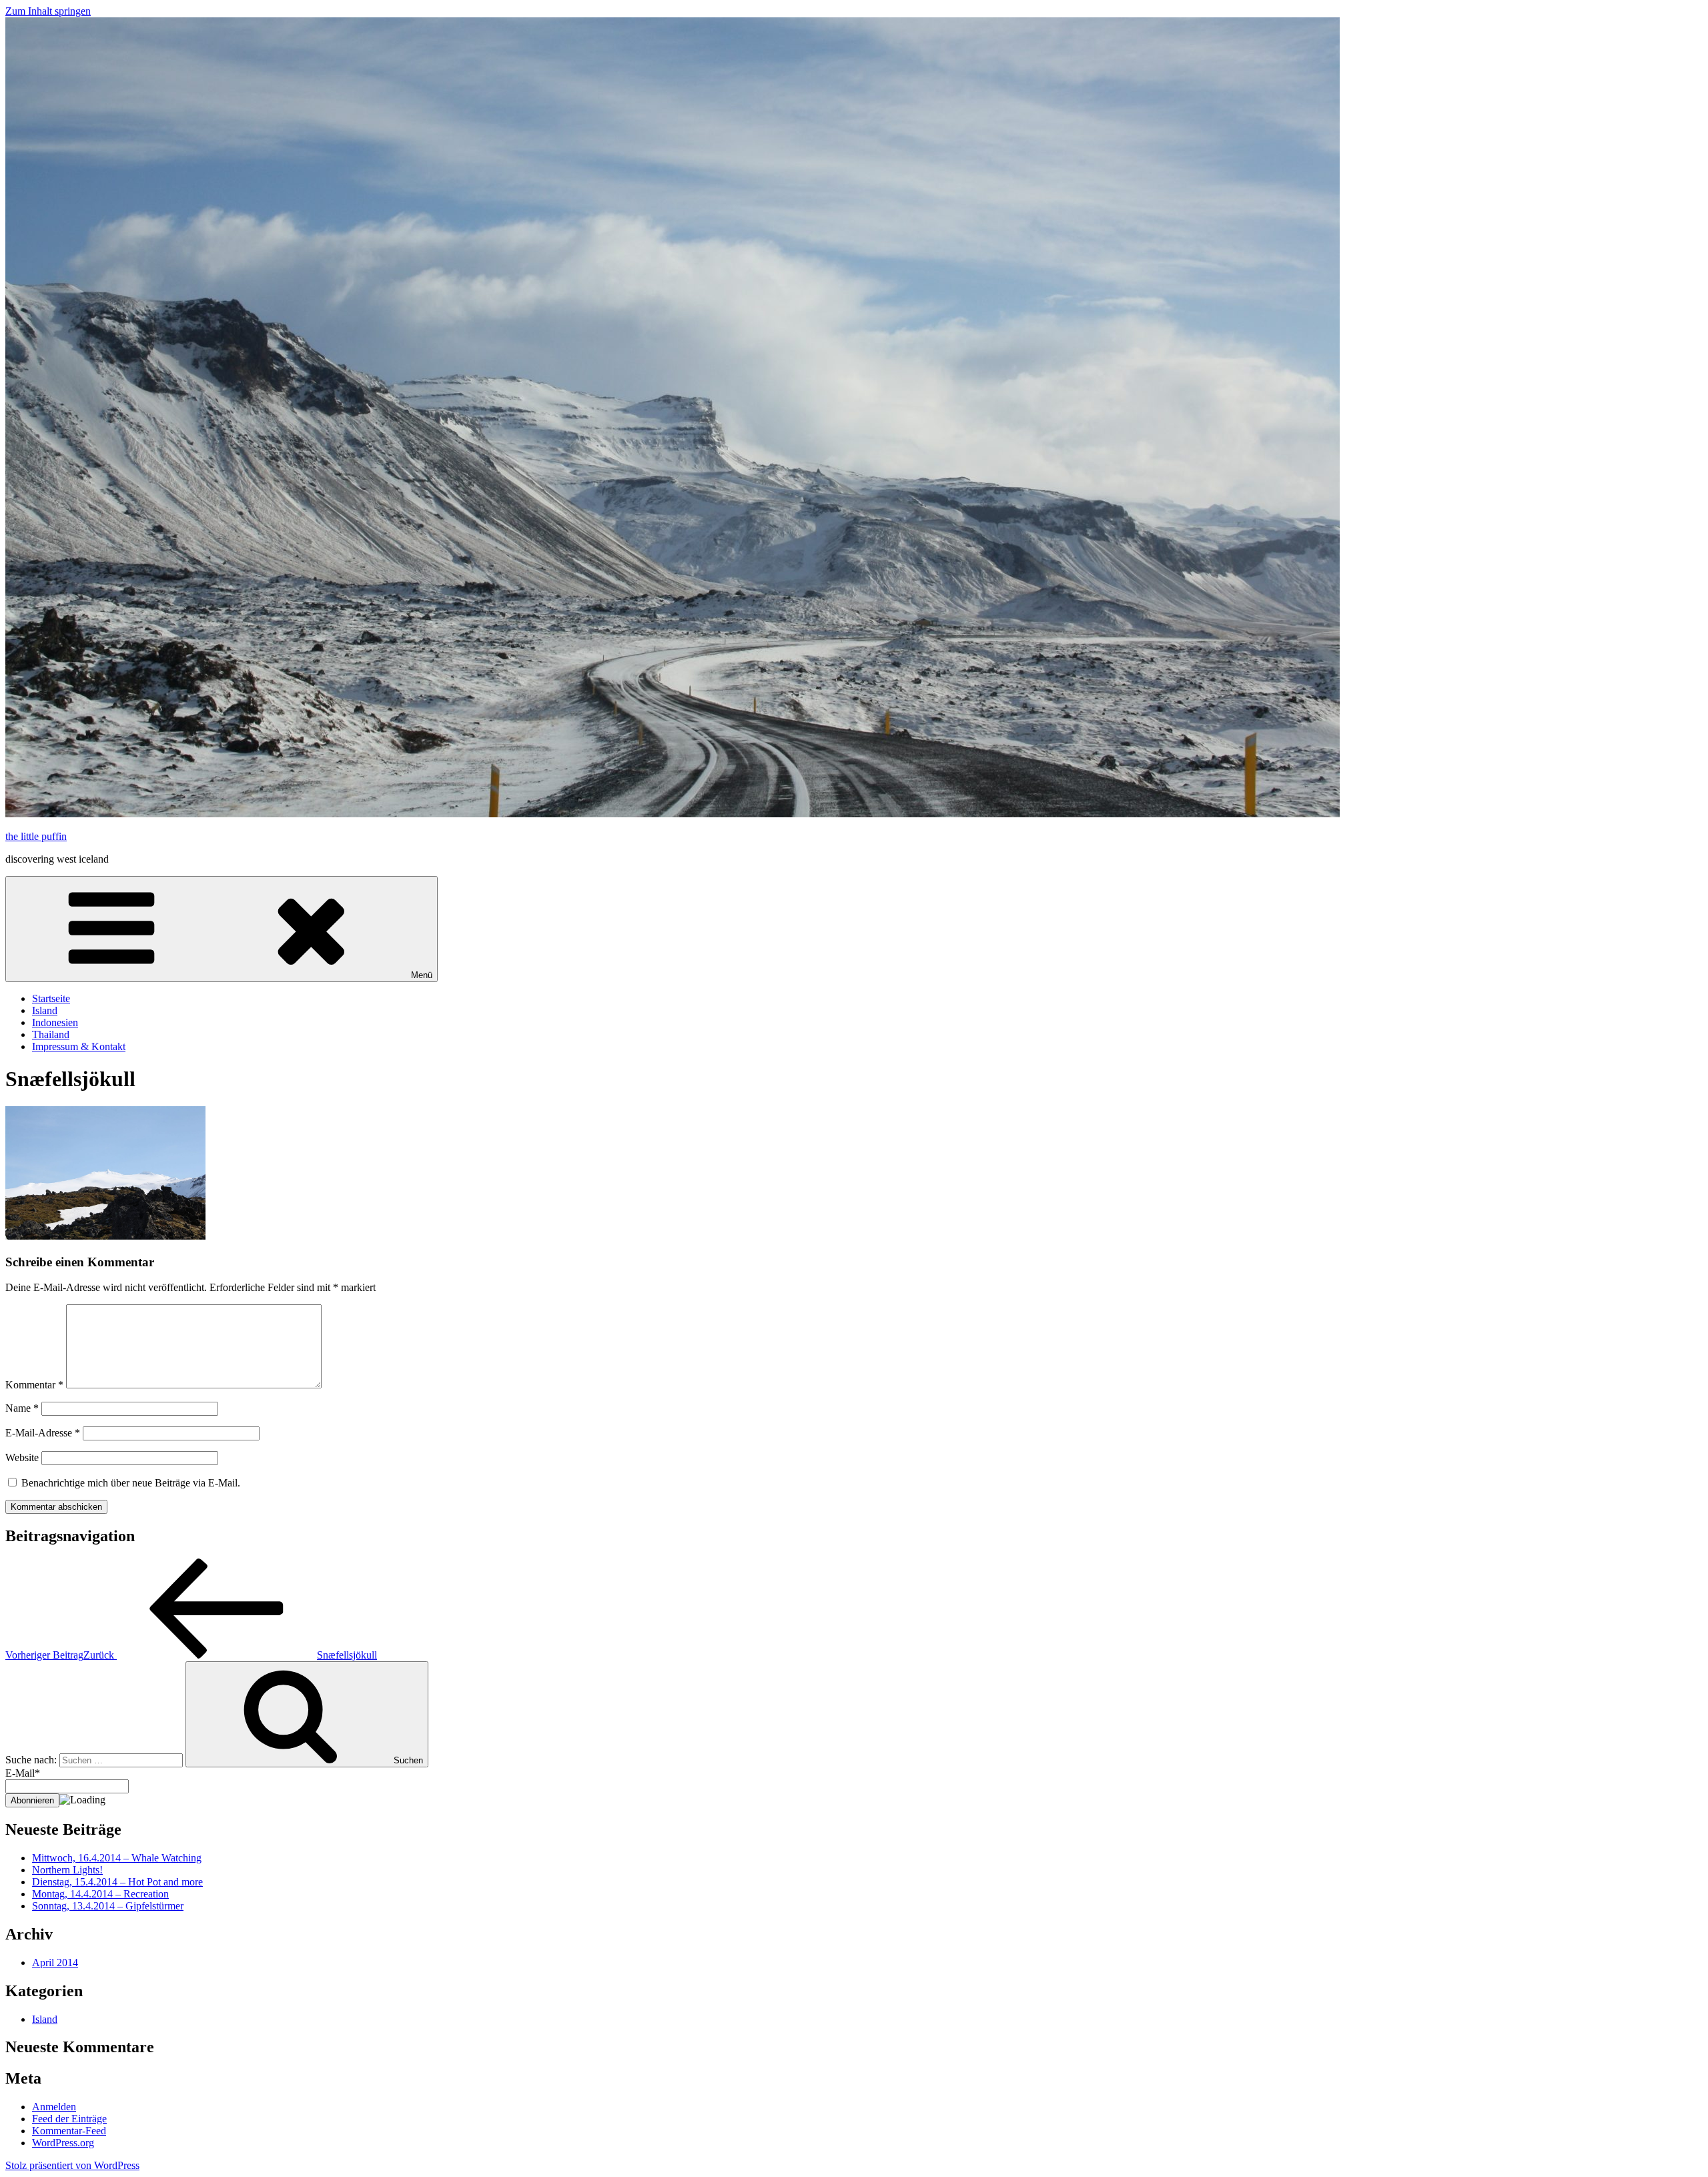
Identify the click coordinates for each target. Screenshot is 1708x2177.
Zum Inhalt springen (48, 11)
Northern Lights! (67, 1870)
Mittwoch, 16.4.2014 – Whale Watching (117, 1858)
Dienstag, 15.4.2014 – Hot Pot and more (117, 1882)
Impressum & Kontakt (79, 1046)
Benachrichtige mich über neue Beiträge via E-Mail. (131, 1483)
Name (22, 1408)
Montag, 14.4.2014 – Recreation (100, 1894)
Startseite (51, 998)
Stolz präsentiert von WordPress (72, 2165)
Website (22, 1457)
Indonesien (55, 1022)
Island (45, 1010)
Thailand (51, 1034)
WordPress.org (63, 2143)
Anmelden (54, 2107)
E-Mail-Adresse (43, 1433)
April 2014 (55, 1963)
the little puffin (36, 836)
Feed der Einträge (69, 2119)
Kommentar (34, 1385)
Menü (422, 975)
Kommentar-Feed (69, 2131)
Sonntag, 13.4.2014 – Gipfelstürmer (108, 1906)
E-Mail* (23, 1773)
